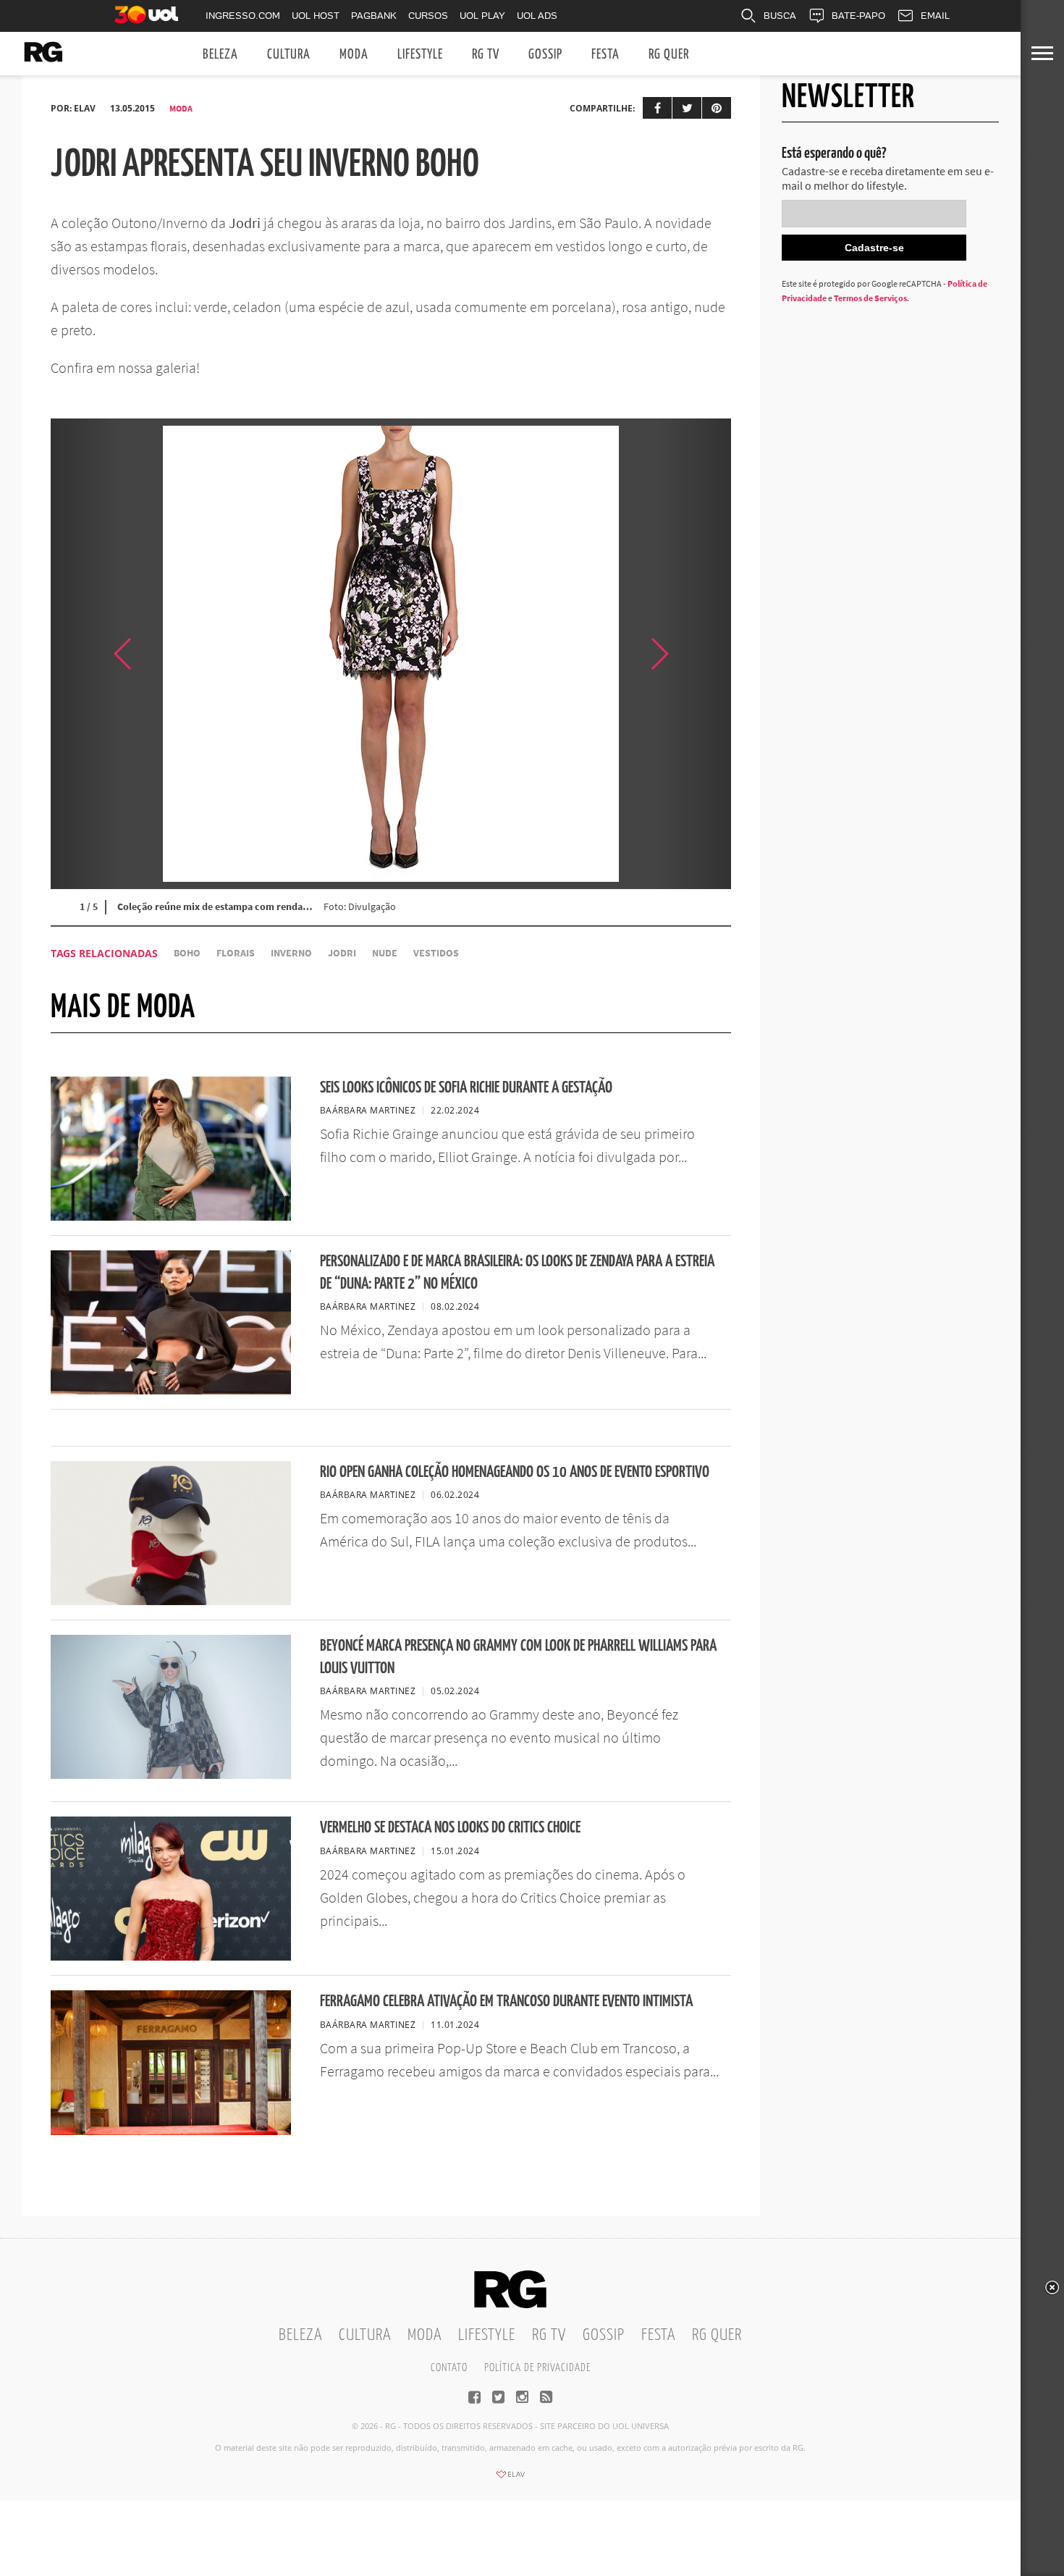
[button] (695, 654)
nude (385, 953)
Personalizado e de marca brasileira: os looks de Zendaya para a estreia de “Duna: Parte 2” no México (517, 1273)
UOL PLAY (482, 16)
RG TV (486, 55)
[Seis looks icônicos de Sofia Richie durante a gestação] (171, 1216)
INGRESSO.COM (243, 16)
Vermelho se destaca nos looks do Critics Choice (450, 1828)
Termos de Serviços (870, 298)
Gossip (545, 55)
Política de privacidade (537, 2368)
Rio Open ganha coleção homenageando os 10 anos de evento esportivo (515, 1472)
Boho (187, 953)
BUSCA (780, 16)
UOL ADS (537, 16)
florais (236, 953)
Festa (605, 55)
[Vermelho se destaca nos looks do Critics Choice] (171, 1956)
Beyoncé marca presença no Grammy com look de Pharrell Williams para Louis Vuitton (518, 1657)
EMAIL (935, 16)
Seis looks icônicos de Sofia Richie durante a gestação (466, 1088)
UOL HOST (316, 16)
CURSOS (428, 16)
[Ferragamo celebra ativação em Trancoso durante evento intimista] (171, 2131)
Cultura (289, 55)
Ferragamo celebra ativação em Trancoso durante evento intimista (506, 2002)
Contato (449, 2368)
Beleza (220, 55)
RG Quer (669, 55)
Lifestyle (420, 55)
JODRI (342, 953)
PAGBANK (374, 16)
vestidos (436, 953)
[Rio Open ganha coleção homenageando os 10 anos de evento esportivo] (171, 1601)
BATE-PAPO (858, 16)
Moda (354, 55)
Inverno (291, 953)
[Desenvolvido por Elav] (510, 2479)
